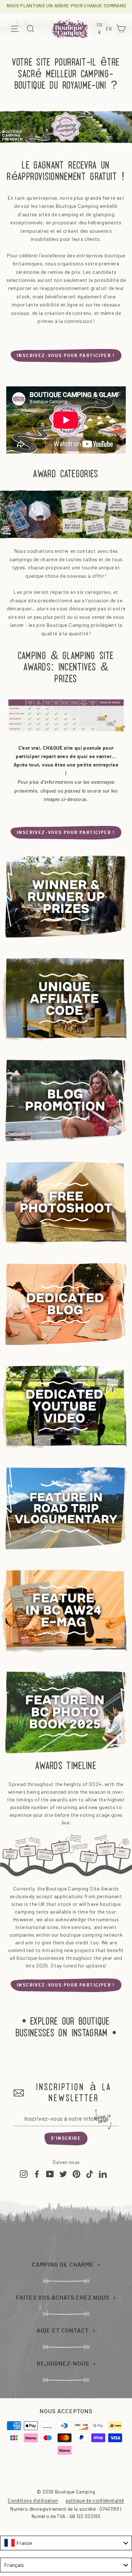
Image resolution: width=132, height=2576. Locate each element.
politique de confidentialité (95, 2500)
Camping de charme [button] (63, 2265)
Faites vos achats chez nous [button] (63, 2298)
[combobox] (66, 2543)
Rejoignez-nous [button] (63, 2364)
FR (110, 30)
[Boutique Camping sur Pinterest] (76, 2174)
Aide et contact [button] (63, 2331)
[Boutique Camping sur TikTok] (90, 2174)
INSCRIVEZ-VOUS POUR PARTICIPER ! (66, 356)
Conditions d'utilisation (33, 2500)
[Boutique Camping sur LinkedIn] (103, 2174)
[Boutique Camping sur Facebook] (37, 2174)
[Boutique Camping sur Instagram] (24, 2174)
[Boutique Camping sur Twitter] (63, 2174)
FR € (101, 29)
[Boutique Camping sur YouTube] (50, 2174)
